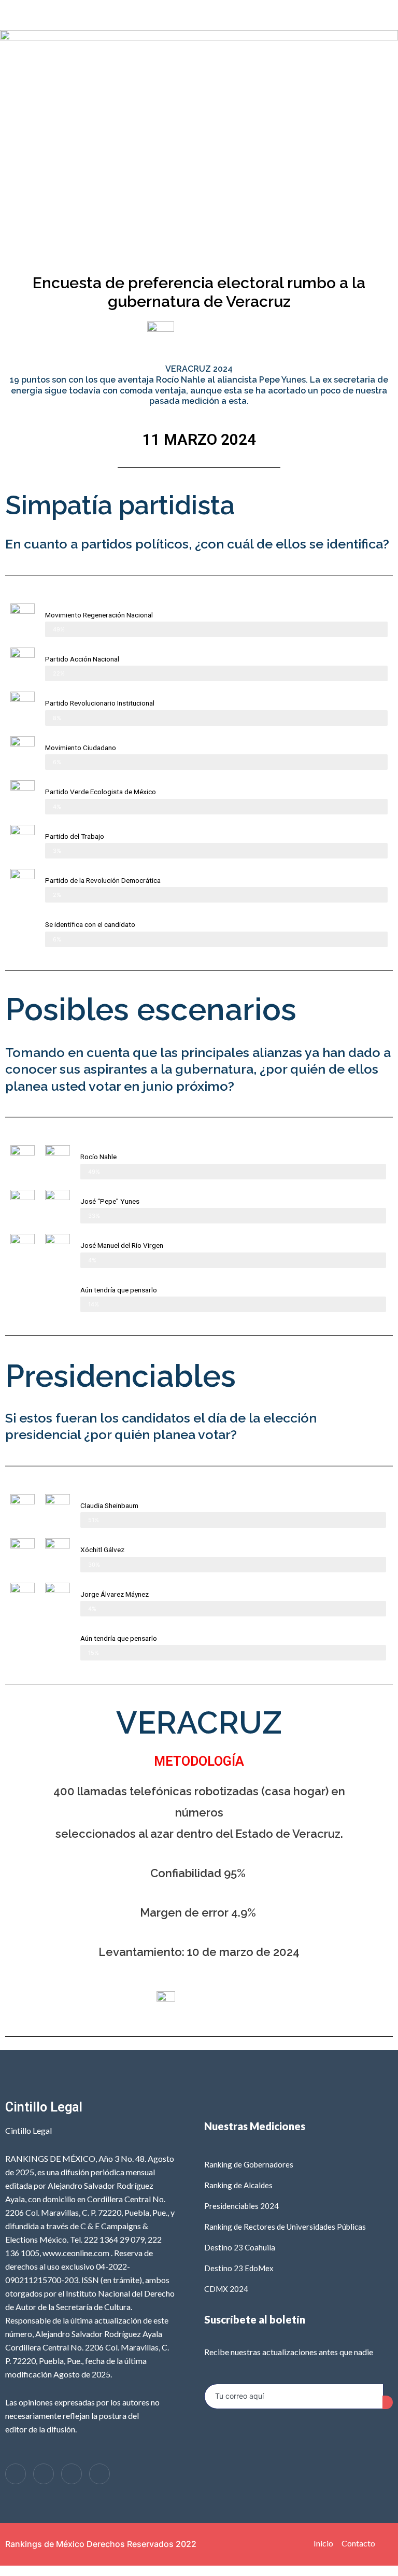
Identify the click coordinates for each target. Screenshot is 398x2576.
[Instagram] (72, 2474)
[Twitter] (44, 2474)
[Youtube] (99, 2474)
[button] (199, 15)
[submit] (388, 2402)
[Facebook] (16, 2474)
